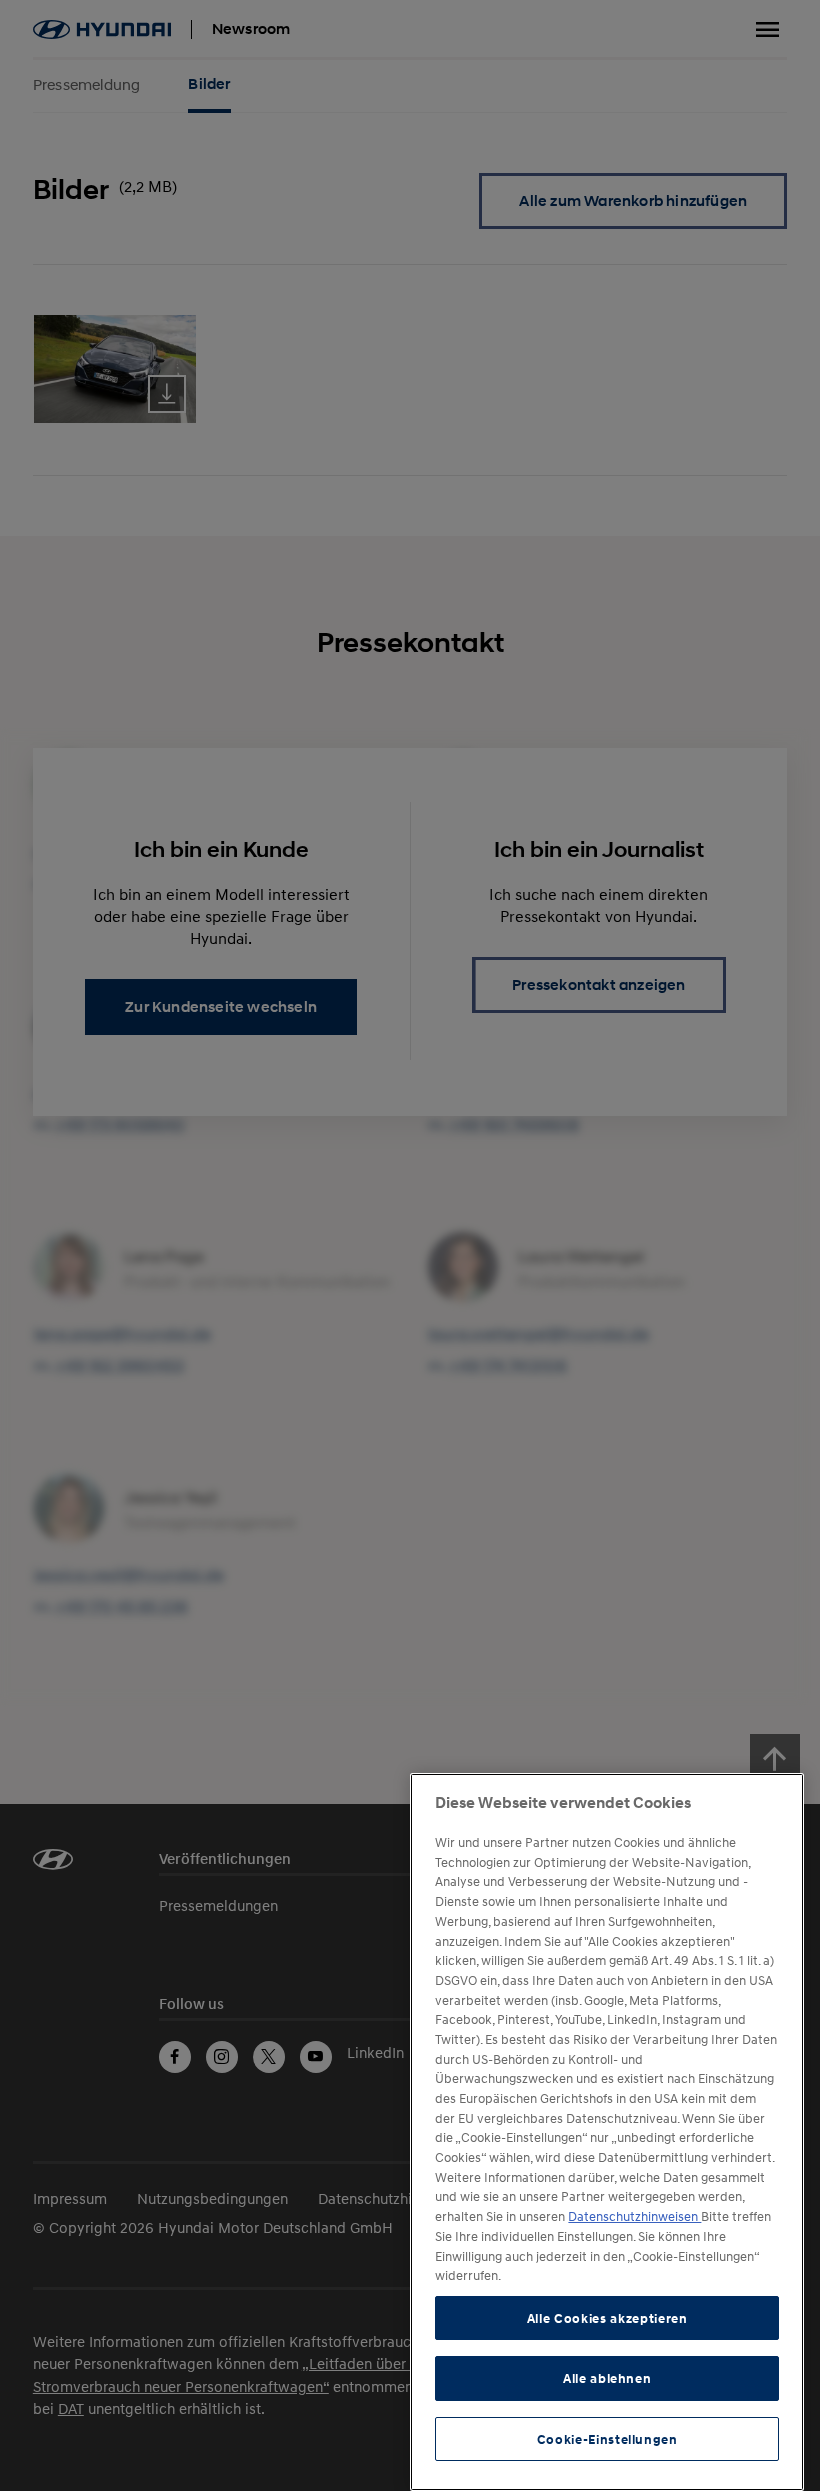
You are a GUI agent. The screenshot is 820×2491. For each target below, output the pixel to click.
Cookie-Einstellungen (607, 2439)
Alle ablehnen (607, 2378)
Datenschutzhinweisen (634, 2216)
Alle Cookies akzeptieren (607, 2318)
